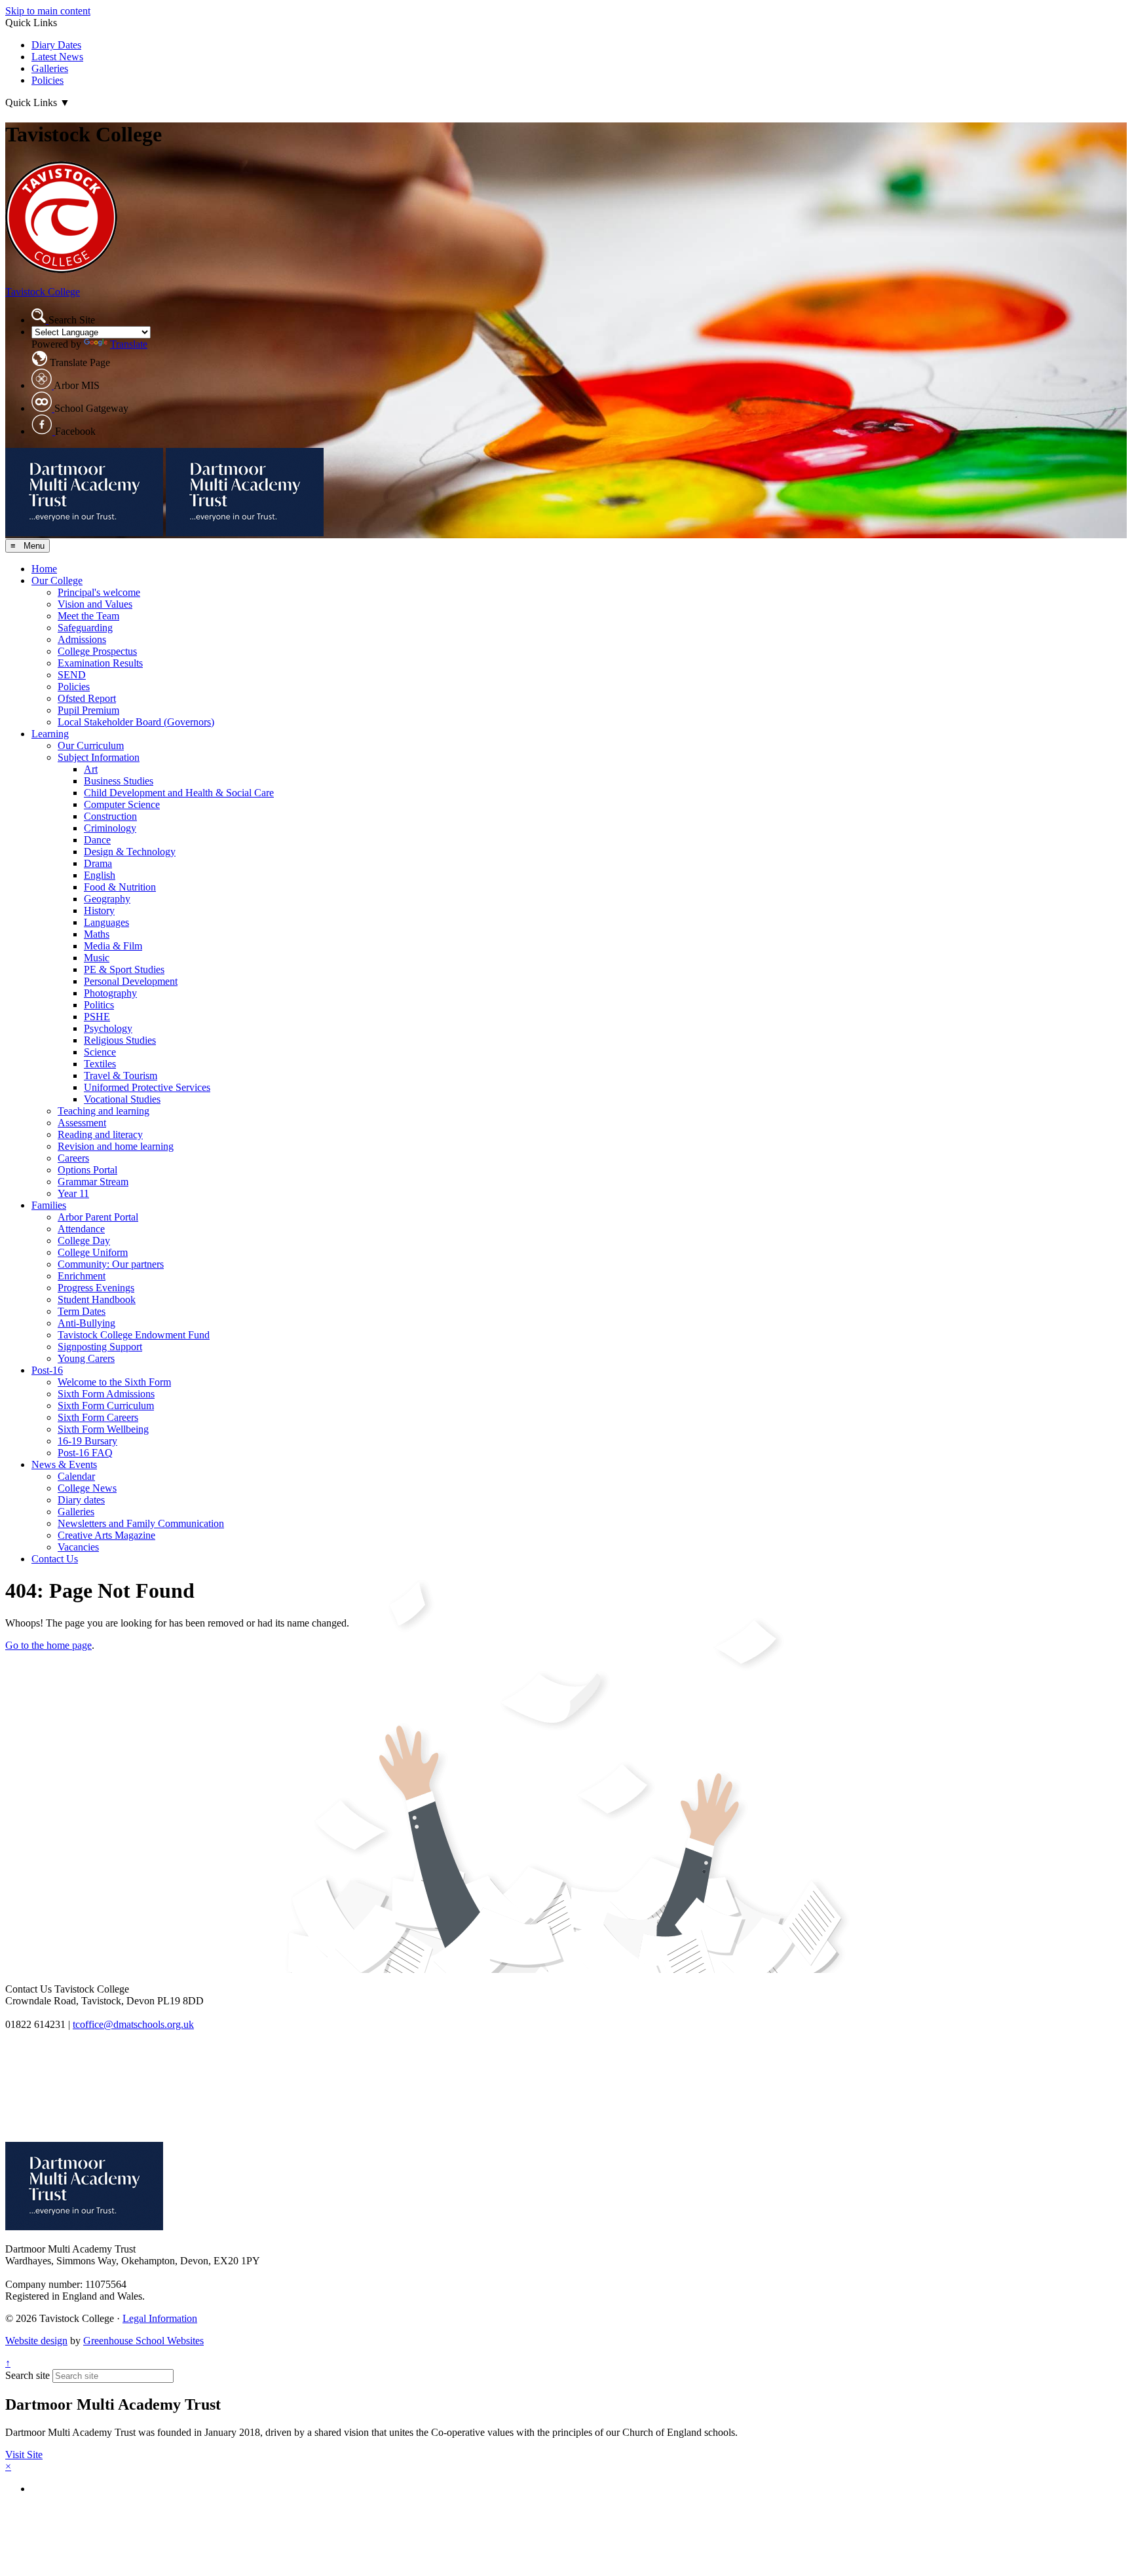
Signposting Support (100, 1347)
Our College (57, 580)
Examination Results (100, 663)
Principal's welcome (99, 592)
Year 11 (73, 1193)
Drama (98, 863)
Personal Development (131, 981)
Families (49, 1205)
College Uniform (93, 1252)
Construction (110, 816)
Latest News (57, 57)
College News (87, 1488)
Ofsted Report (87, 698)
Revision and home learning (116, 1146)
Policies (47, 80)
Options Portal (87, 1170)
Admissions (82, 639)
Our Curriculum (91, 745)
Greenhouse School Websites (143, 2341)
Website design (36, 2341)
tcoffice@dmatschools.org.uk (133, 2024)
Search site (28, 2375)
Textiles (100, 1064)
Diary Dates (56, 45)
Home (44, 569)
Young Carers (86, 1358)
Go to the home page (48, 1645)
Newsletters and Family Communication (141, 1523)
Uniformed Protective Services (147, 1087)
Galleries (50, 68)
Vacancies (78, 1547)
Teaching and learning (104, 1111)
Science (100, 1052)
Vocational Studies (122, 1099)
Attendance (81, 1229)
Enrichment (82, 1276)
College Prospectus (97, 651)
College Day (84, 1241)
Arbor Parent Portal (98, 1217)
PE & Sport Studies (124, 969)
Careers (73, 1158)
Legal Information (160, 2318)
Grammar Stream (93, 1182)
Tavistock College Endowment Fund (134, 1335)
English (100, 875)
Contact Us (55, 1559)
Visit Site (24, 2455)
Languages (106, 922)
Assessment (82, 1123)
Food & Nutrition (120, 887)
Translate (129, 344)
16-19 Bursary (87, 1441)
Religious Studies (120, 1040)
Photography (110, 993)
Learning (50, 734)
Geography (107, 899)
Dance (97, 840)
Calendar (76, 1476)
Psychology (108, 1028)
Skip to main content (48, 11)
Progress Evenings (96, 1288)
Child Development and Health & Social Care (179, 793)
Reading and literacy (100, 1134)
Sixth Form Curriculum (106, 1406)
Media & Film (113, 946)
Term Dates (82, 1311)
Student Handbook (97, 1299)
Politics (99, 1005)
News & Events (64, 1464)
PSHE (97, 1017)
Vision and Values (95, 604)
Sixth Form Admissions (106, 1394)
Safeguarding (85, 628)
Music (97, 958)
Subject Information (99, 757)
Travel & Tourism (121, 1076)
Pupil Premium (88, 710)
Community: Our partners (111, 1264)
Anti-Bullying (86, 1323)
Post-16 (47, 1370)
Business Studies (119, 781)
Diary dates (81, 1500)
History (99, 911)
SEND (72, 675)
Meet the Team (88, 616)
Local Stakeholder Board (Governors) (136, 722)
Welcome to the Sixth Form (114, 1382)
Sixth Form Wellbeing (103, 1429)
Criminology (110, 828)
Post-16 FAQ (85, 1453)
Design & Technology (130, 852)
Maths (97, 934)
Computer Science (122, 804)
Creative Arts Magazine (106, 1535)
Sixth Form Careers (98, 1417)
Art (91, 769)
